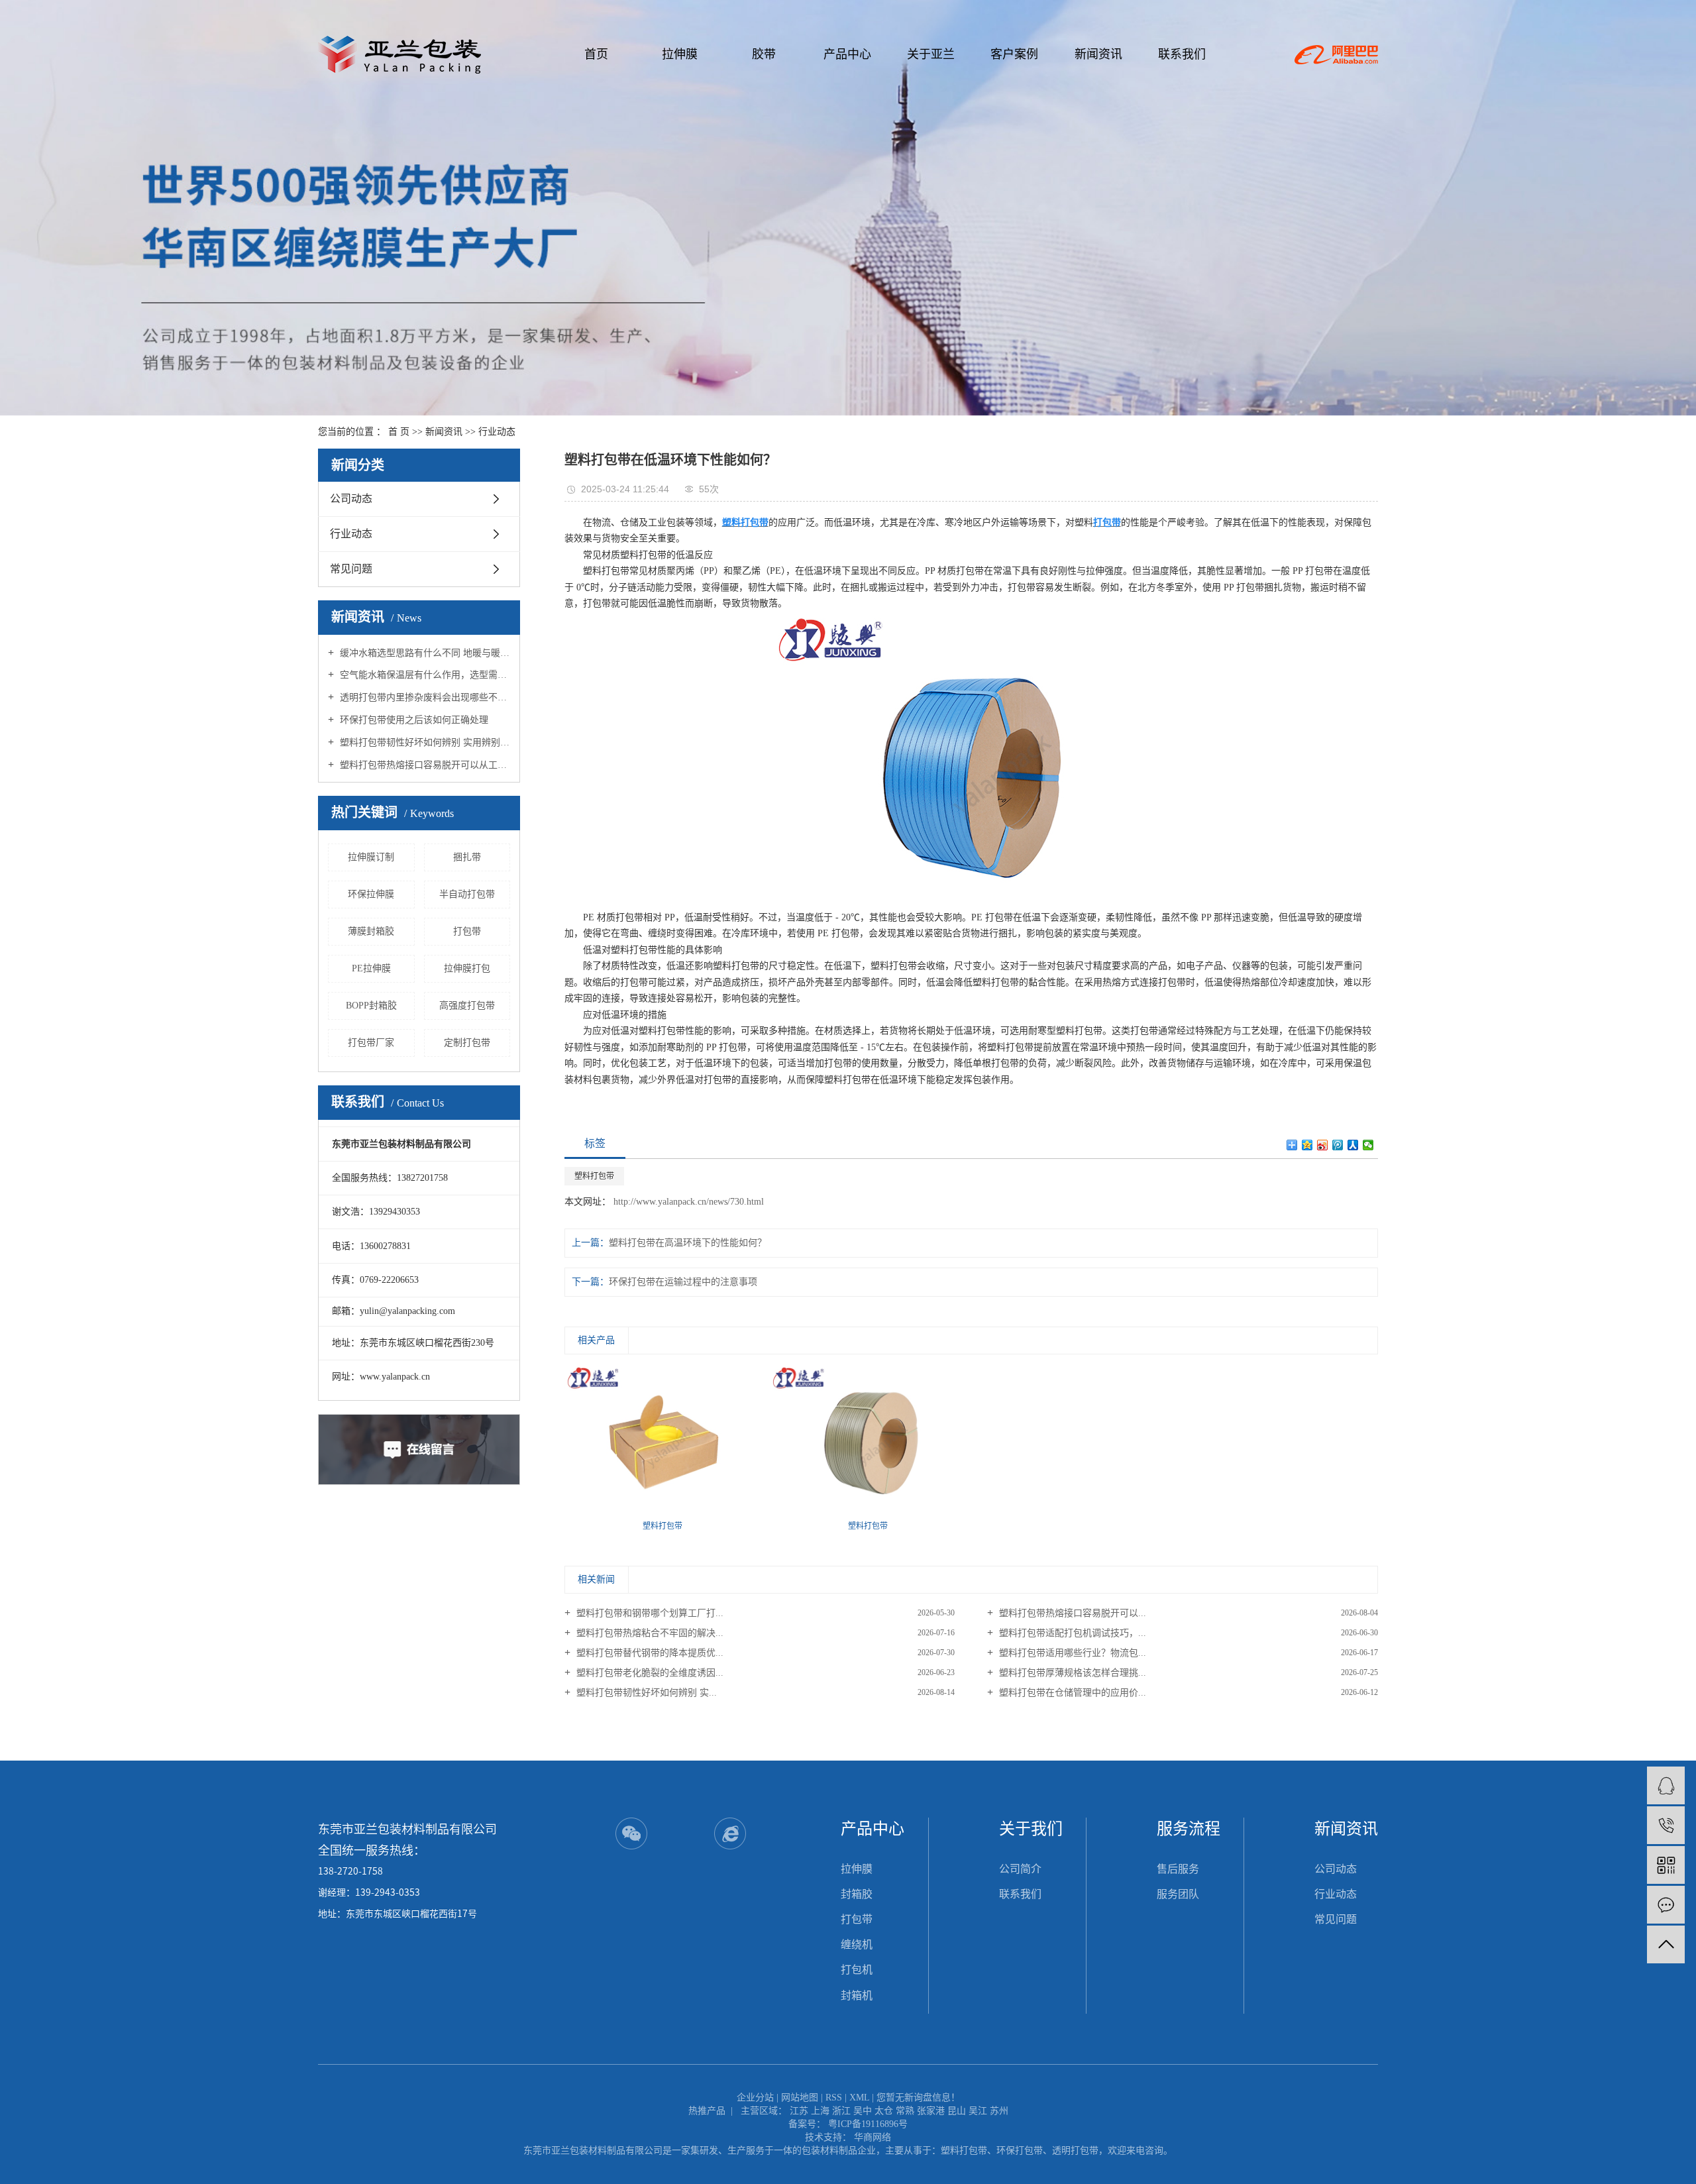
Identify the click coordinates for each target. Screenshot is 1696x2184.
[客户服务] (1666, 1785)
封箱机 (857, 1995)
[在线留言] (1666, 1905)
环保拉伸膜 (371, 894)
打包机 (857, 1970)
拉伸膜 (680, 54)
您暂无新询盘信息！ (918, 2098)
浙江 (841, 2111)
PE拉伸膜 (371, 968)
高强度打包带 (467, 1006)
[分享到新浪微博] (1323, 1145)
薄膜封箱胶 (371, 931)
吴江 (978, 2111)
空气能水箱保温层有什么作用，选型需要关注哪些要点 (424, 675)
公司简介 (1020, 1869)
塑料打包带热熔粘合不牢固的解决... (649, 1633)
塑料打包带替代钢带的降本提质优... (649, 1653)
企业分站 (755, 2098)
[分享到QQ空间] (1307, 1145)
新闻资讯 (1098, 54)
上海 (820, 2111)
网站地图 (800, 2098)
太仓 (884, 2111)
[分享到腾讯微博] (1338, 1145)
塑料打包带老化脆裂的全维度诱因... (649, 1673)
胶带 (764, 54)
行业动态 (497, 432)
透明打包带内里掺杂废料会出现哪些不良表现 (424, 697)
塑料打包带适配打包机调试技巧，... (1071, 1633)
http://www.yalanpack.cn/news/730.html (687, 1202)
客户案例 (1014, 54)
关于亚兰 (931, 54)
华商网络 (873, 2137)
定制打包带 (467, 1043)
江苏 (799, 2111)
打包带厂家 (371, 1043)
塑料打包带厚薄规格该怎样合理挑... (1071, 1673)
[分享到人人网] (1353, 1145)
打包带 (467, 931)
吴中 (863, 2111)
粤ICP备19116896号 (868, 2124)
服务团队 (1178, 1894)
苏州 (999, 2111)
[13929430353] (1666, 1825)
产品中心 (847, 54)
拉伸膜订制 (371, 857)
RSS (834, 2098)
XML (859, 2098)
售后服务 (1178, 1869)
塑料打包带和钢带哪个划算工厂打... (649, 1613)
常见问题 (351, 569)
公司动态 (351, 499)
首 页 (399, 432)
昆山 (957, 2111)
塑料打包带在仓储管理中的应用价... (1071, 1693)
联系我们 (1182, 54)
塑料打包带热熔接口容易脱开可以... (1071, 1613)
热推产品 (707, 2111)
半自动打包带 (467, 894)
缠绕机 (857, 1944)
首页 (596, 54)
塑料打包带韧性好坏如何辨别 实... (645, 1693)
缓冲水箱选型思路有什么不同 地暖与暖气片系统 (424, 653)
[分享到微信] (1368, 1145)
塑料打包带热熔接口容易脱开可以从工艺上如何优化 (424, 765)
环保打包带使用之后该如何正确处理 (413, 720)
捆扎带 (467, 857)
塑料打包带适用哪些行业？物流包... (1071, 1653)
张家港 (931, 2111)
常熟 (905, 2111)
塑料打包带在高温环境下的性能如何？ (688, 1243)
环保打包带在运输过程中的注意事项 (683, 1282)
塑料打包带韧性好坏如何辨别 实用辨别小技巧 (424, 742)
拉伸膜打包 (467, 968)
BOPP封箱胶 (371, 1006)
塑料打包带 (594, 1176)
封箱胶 (857, 1894)
